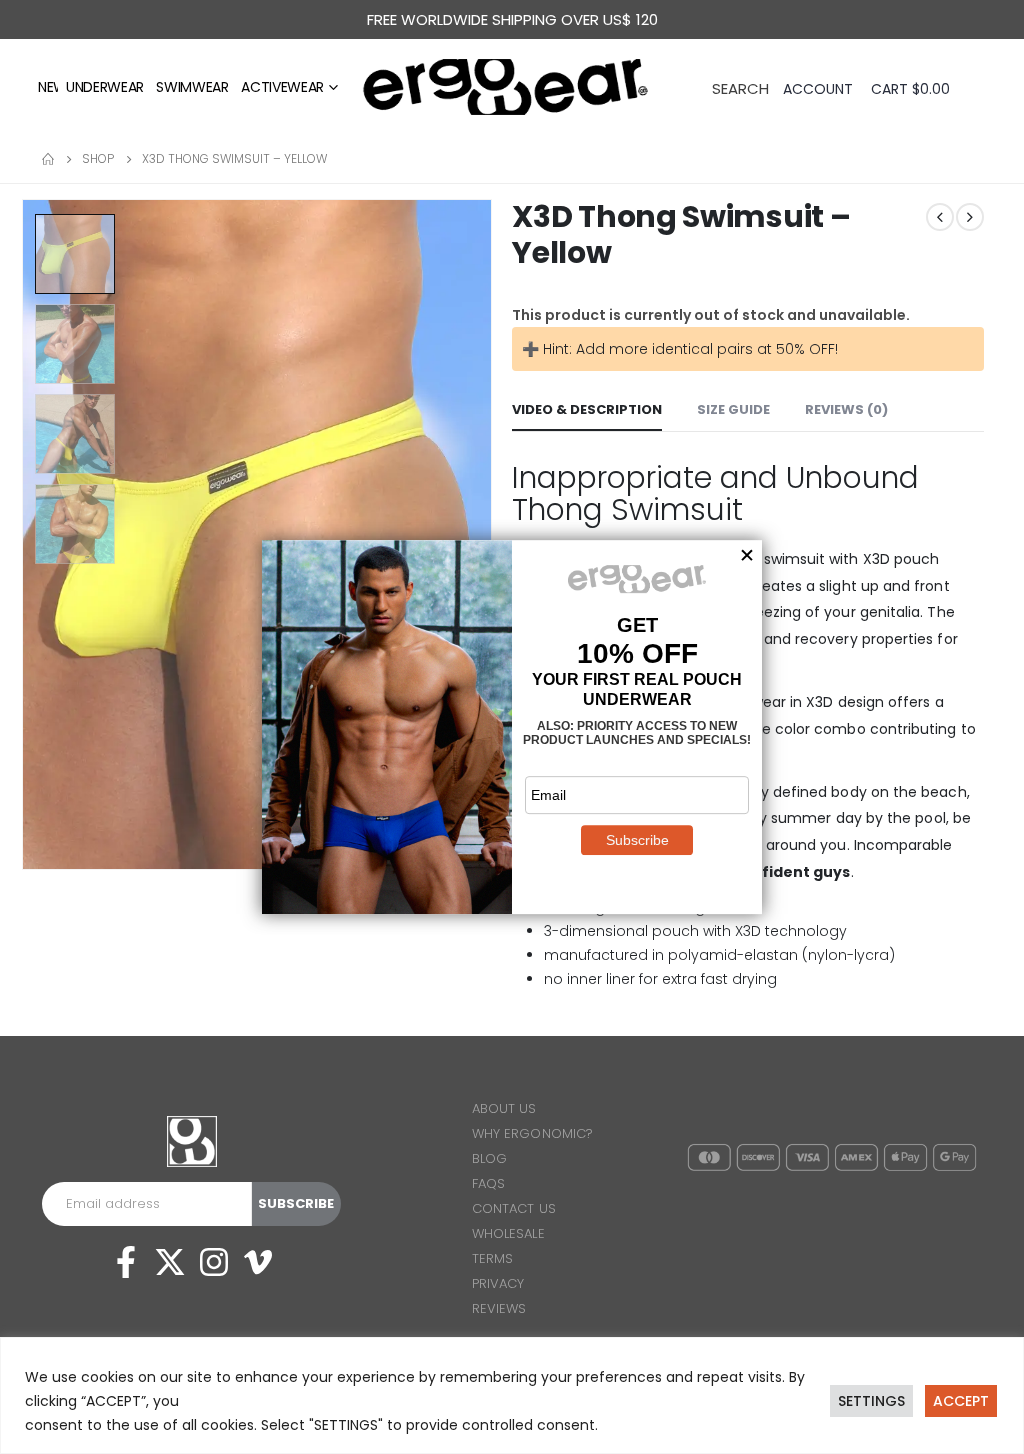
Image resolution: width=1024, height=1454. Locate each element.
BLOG (489, 1158)
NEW (52, 87)
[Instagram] (214, 1262)
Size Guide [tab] (733, 409)
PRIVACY (498, 1283)
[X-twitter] (170, 1262)
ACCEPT (961, 1401)
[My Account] (820, 89)
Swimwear (192, 87)
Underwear (105, 87)
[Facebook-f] (126, 1262)
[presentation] (25, 534)
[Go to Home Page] (48, 159)
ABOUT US (504, 1108)
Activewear (282, 87)
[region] (512, 1395)
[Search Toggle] (740, 87)
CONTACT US (514, 1208)
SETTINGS (871, 1401)
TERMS (492, 1258)
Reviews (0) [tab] (846, 409)
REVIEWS (499, 1308)
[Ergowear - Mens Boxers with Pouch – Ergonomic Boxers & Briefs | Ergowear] (512, 87)
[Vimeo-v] (258, 1262)
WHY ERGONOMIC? (532, 1133)
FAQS (488, 1183)
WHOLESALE (508, 1233)
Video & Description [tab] (587, 409)
